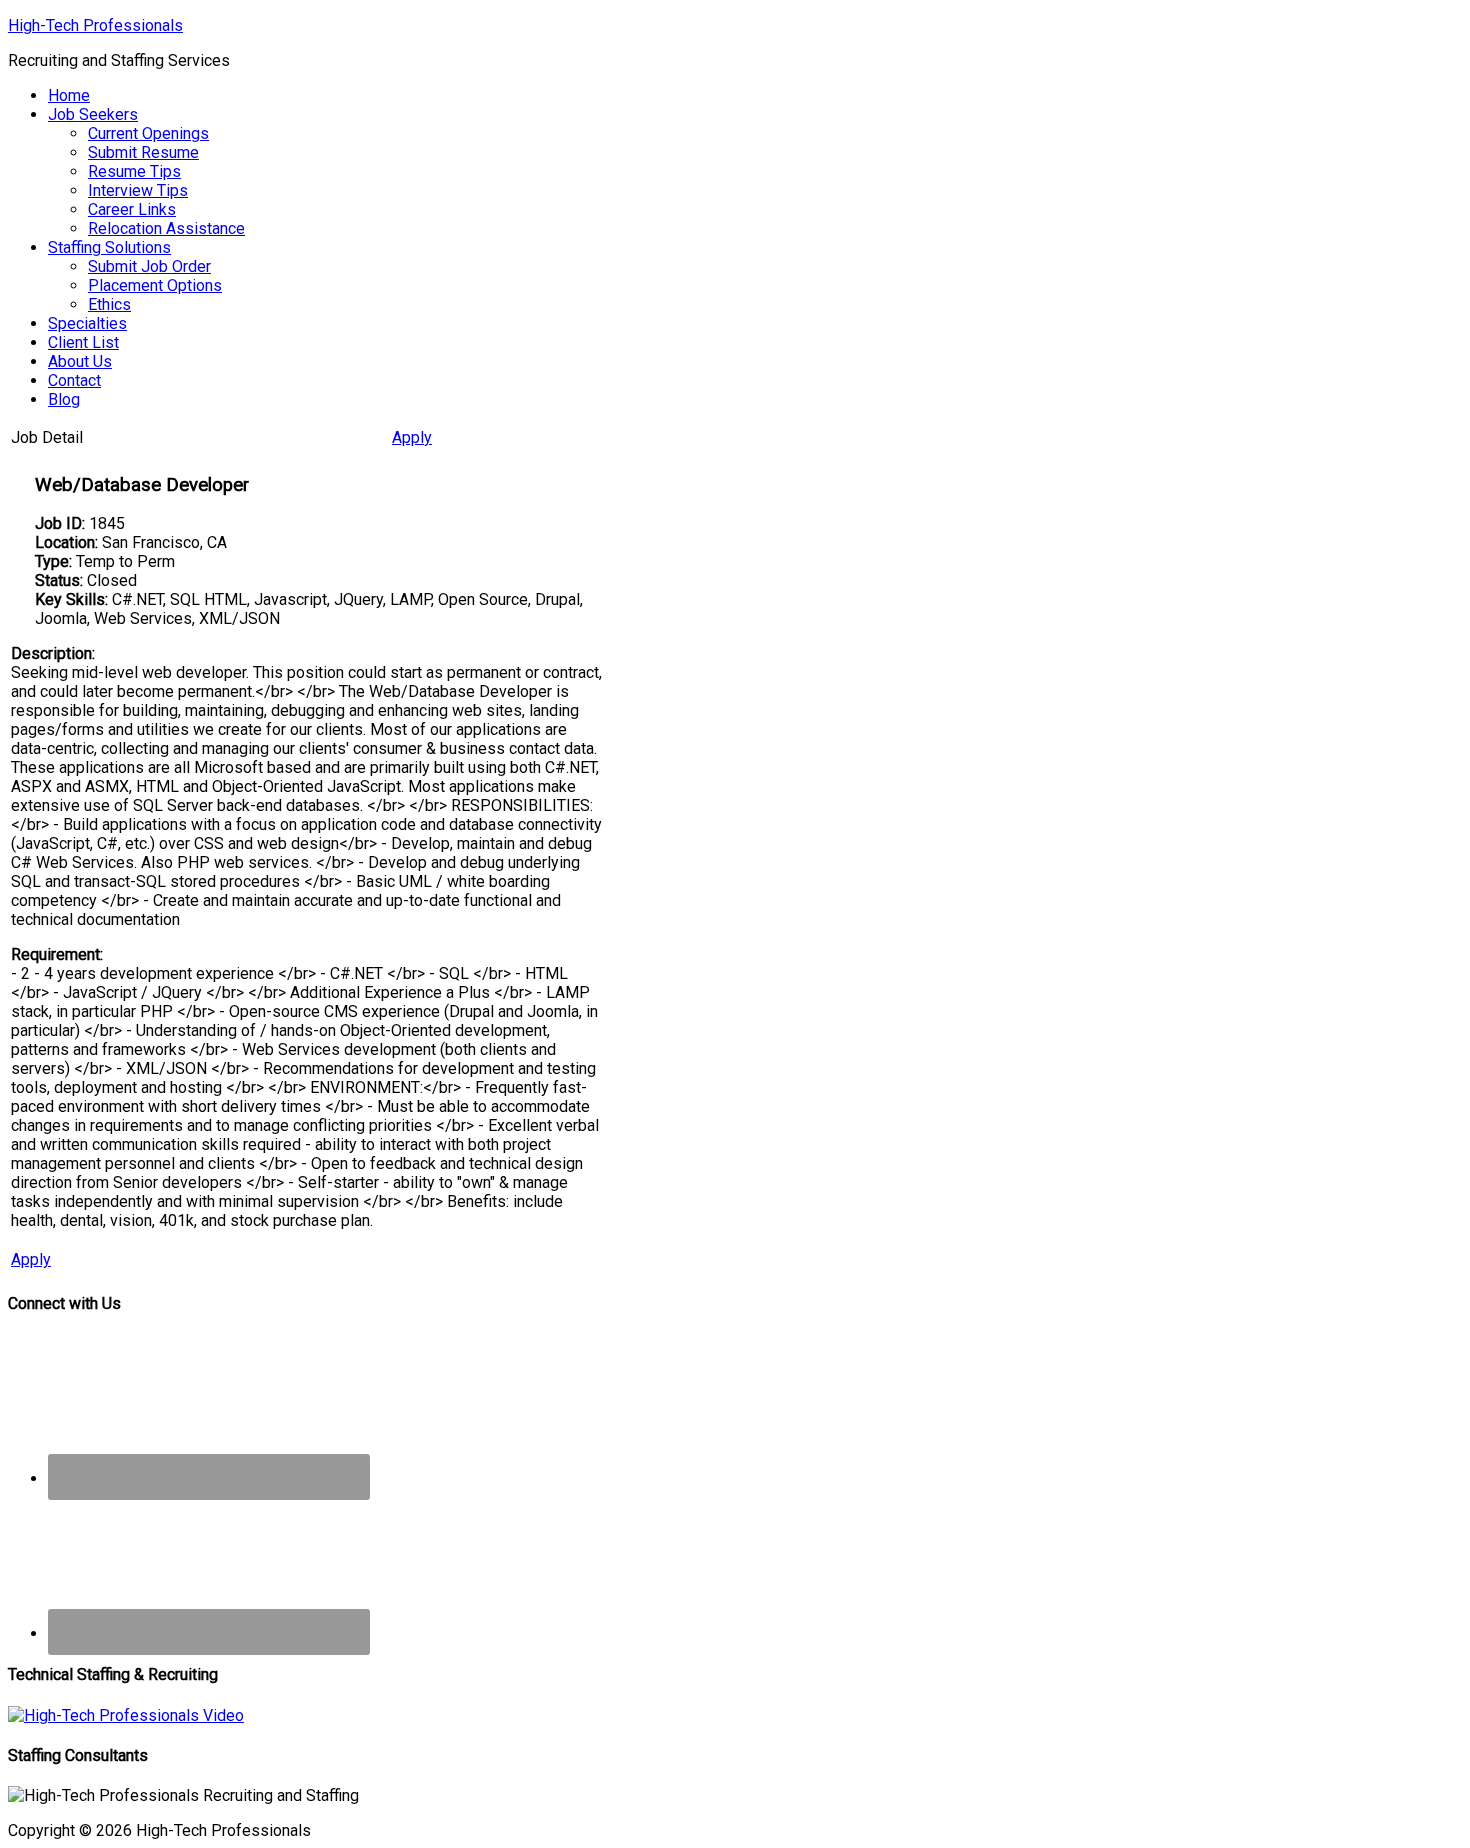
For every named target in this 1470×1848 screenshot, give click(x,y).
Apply (412, 437)
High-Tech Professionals (95, 25)
